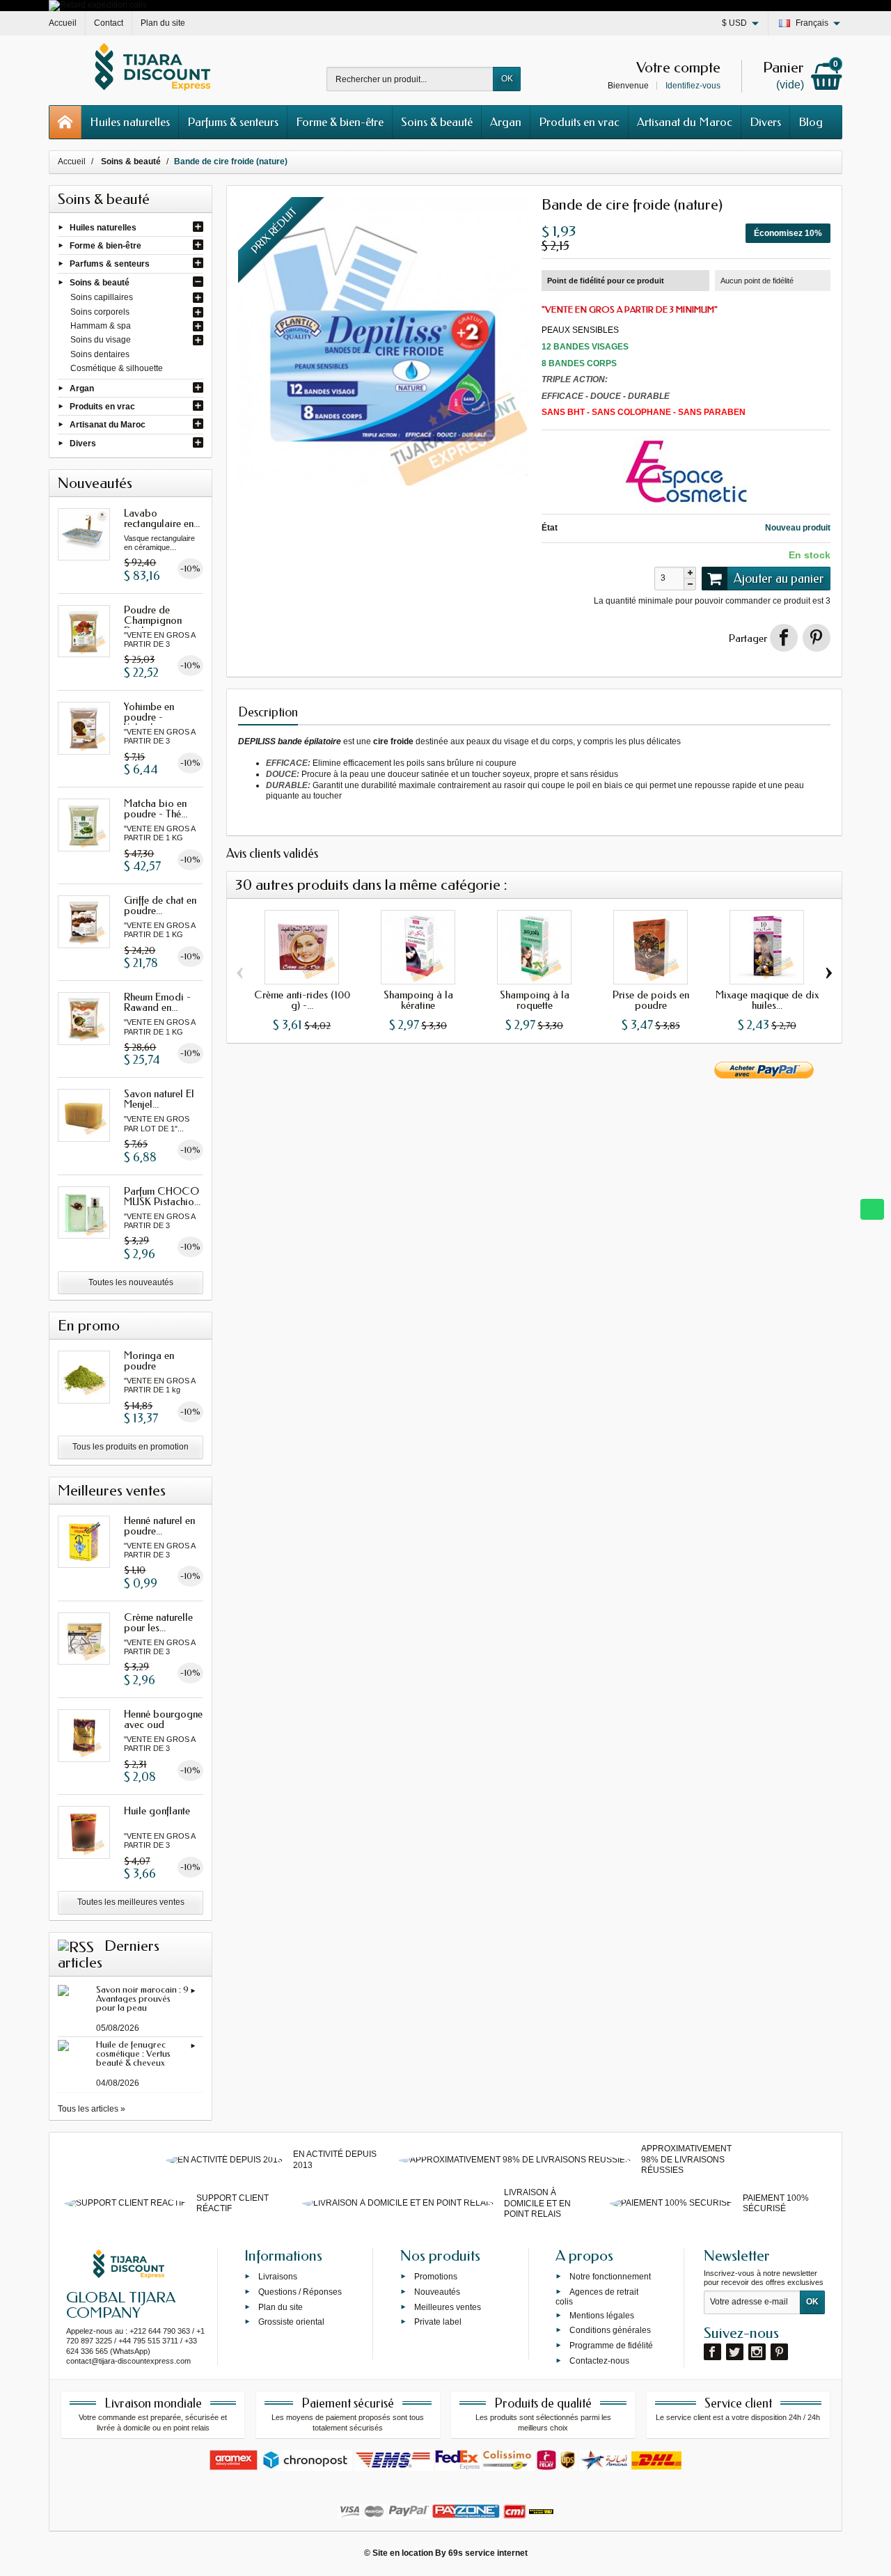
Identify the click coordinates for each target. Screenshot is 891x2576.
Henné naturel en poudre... (159, 1526)
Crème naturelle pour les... (158, 1623)
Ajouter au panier (779, 579)
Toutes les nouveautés (131, 1282)
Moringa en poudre (149, 1361)
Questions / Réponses (300, 2292)
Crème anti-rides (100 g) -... (302, 1000)
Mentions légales (602, 2315)
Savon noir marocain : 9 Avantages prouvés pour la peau (142, 1998)
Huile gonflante (157, 1811)
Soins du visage (101, 340)
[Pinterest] (817, 638)
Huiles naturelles (130, 122)
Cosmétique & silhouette (117, 368)
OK (507, 79)
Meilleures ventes (448, 2307)
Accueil (72, 162)
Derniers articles (109, 1954)
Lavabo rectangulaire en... (162, 518)
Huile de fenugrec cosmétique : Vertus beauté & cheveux (133, 2053)
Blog (811, 122)
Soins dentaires (100, 354)
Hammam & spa (101, 326)
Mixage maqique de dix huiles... (767, 1000)
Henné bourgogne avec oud (163, 1719)
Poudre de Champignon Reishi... (153, 620)
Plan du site (281, 2307)
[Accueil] (65, 122)
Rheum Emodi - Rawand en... (157, 1002)
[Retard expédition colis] (98, 5)
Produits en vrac (579, 122)
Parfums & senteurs (233, 122)
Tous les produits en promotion (131, 1447)
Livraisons (278, 2277)
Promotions (436, 2277)
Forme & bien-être (340, 122)
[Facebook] (712, 2352)
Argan (506, 122)
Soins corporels (100, 312)
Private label (438, 2322)
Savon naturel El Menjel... (159, 1099)
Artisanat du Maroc (685, 122)
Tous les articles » (92, 2109)
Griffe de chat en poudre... (160, 905)
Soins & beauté (437, 122)
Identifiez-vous (693, 86)
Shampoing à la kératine (418, 1000)
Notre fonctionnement (610, 2277)
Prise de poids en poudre (651, 1000)
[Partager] (784, 638)
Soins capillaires (102, 297)
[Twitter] (735, 2352)
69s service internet (488, 2553)
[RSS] (76, 1946)
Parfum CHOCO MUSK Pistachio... (162, 1196)
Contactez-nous (599, 2361)
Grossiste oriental (291, 2322)
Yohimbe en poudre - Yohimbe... (149, 717)
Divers (765, 122)
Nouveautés (437, 2292)
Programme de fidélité (611, 2346)
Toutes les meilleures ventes (131, 1902)
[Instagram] (757, 2352)
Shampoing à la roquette (535, 1000)
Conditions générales (610, 2330)
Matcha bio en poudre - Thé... (156, 809)
